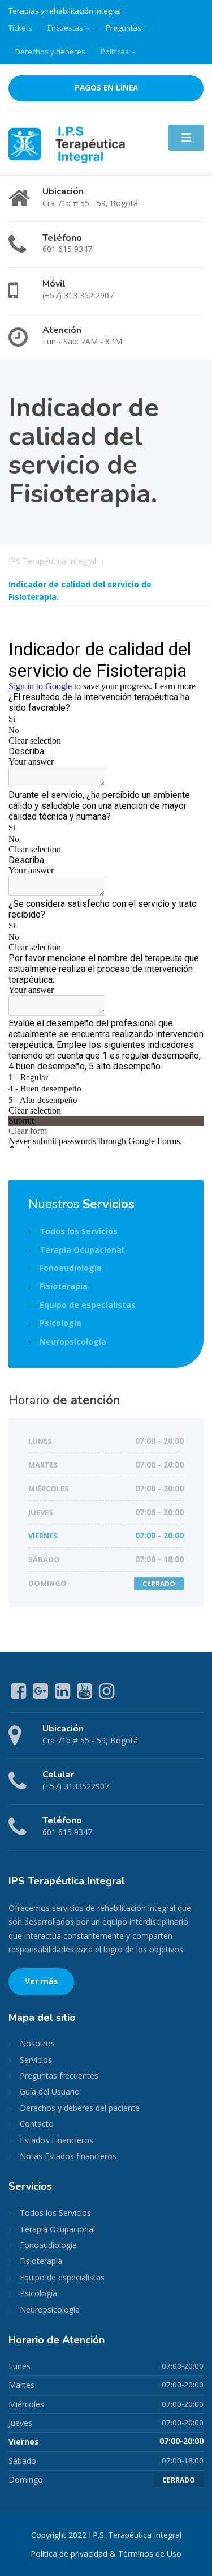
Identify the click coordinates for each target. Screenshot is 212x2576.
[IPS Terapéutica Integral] (67, 143)
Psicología (60, 1323)
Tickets (20, 28)
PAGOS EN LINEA (106, 88)
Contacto (37, 2124)
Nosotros (37, 2043)
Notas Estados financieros (68, 2156)
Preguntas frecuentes (59, 2076)
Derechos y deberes (50, 52)
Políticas (115, 52)
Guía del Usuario (50, 2091)
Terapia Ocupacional (82, 1250)
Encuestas (65, 28)
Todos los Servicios (79, 1231)
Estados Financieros (57, 2140)
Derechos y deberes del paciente (80, 2108)
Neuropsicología (73, 1342)
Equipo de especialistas (88, 1305)
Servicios (36, 2060)
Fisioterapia (64, 1286)
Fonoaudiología (71, 1268)
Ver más (41, 1981)
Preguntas (124, 28)
